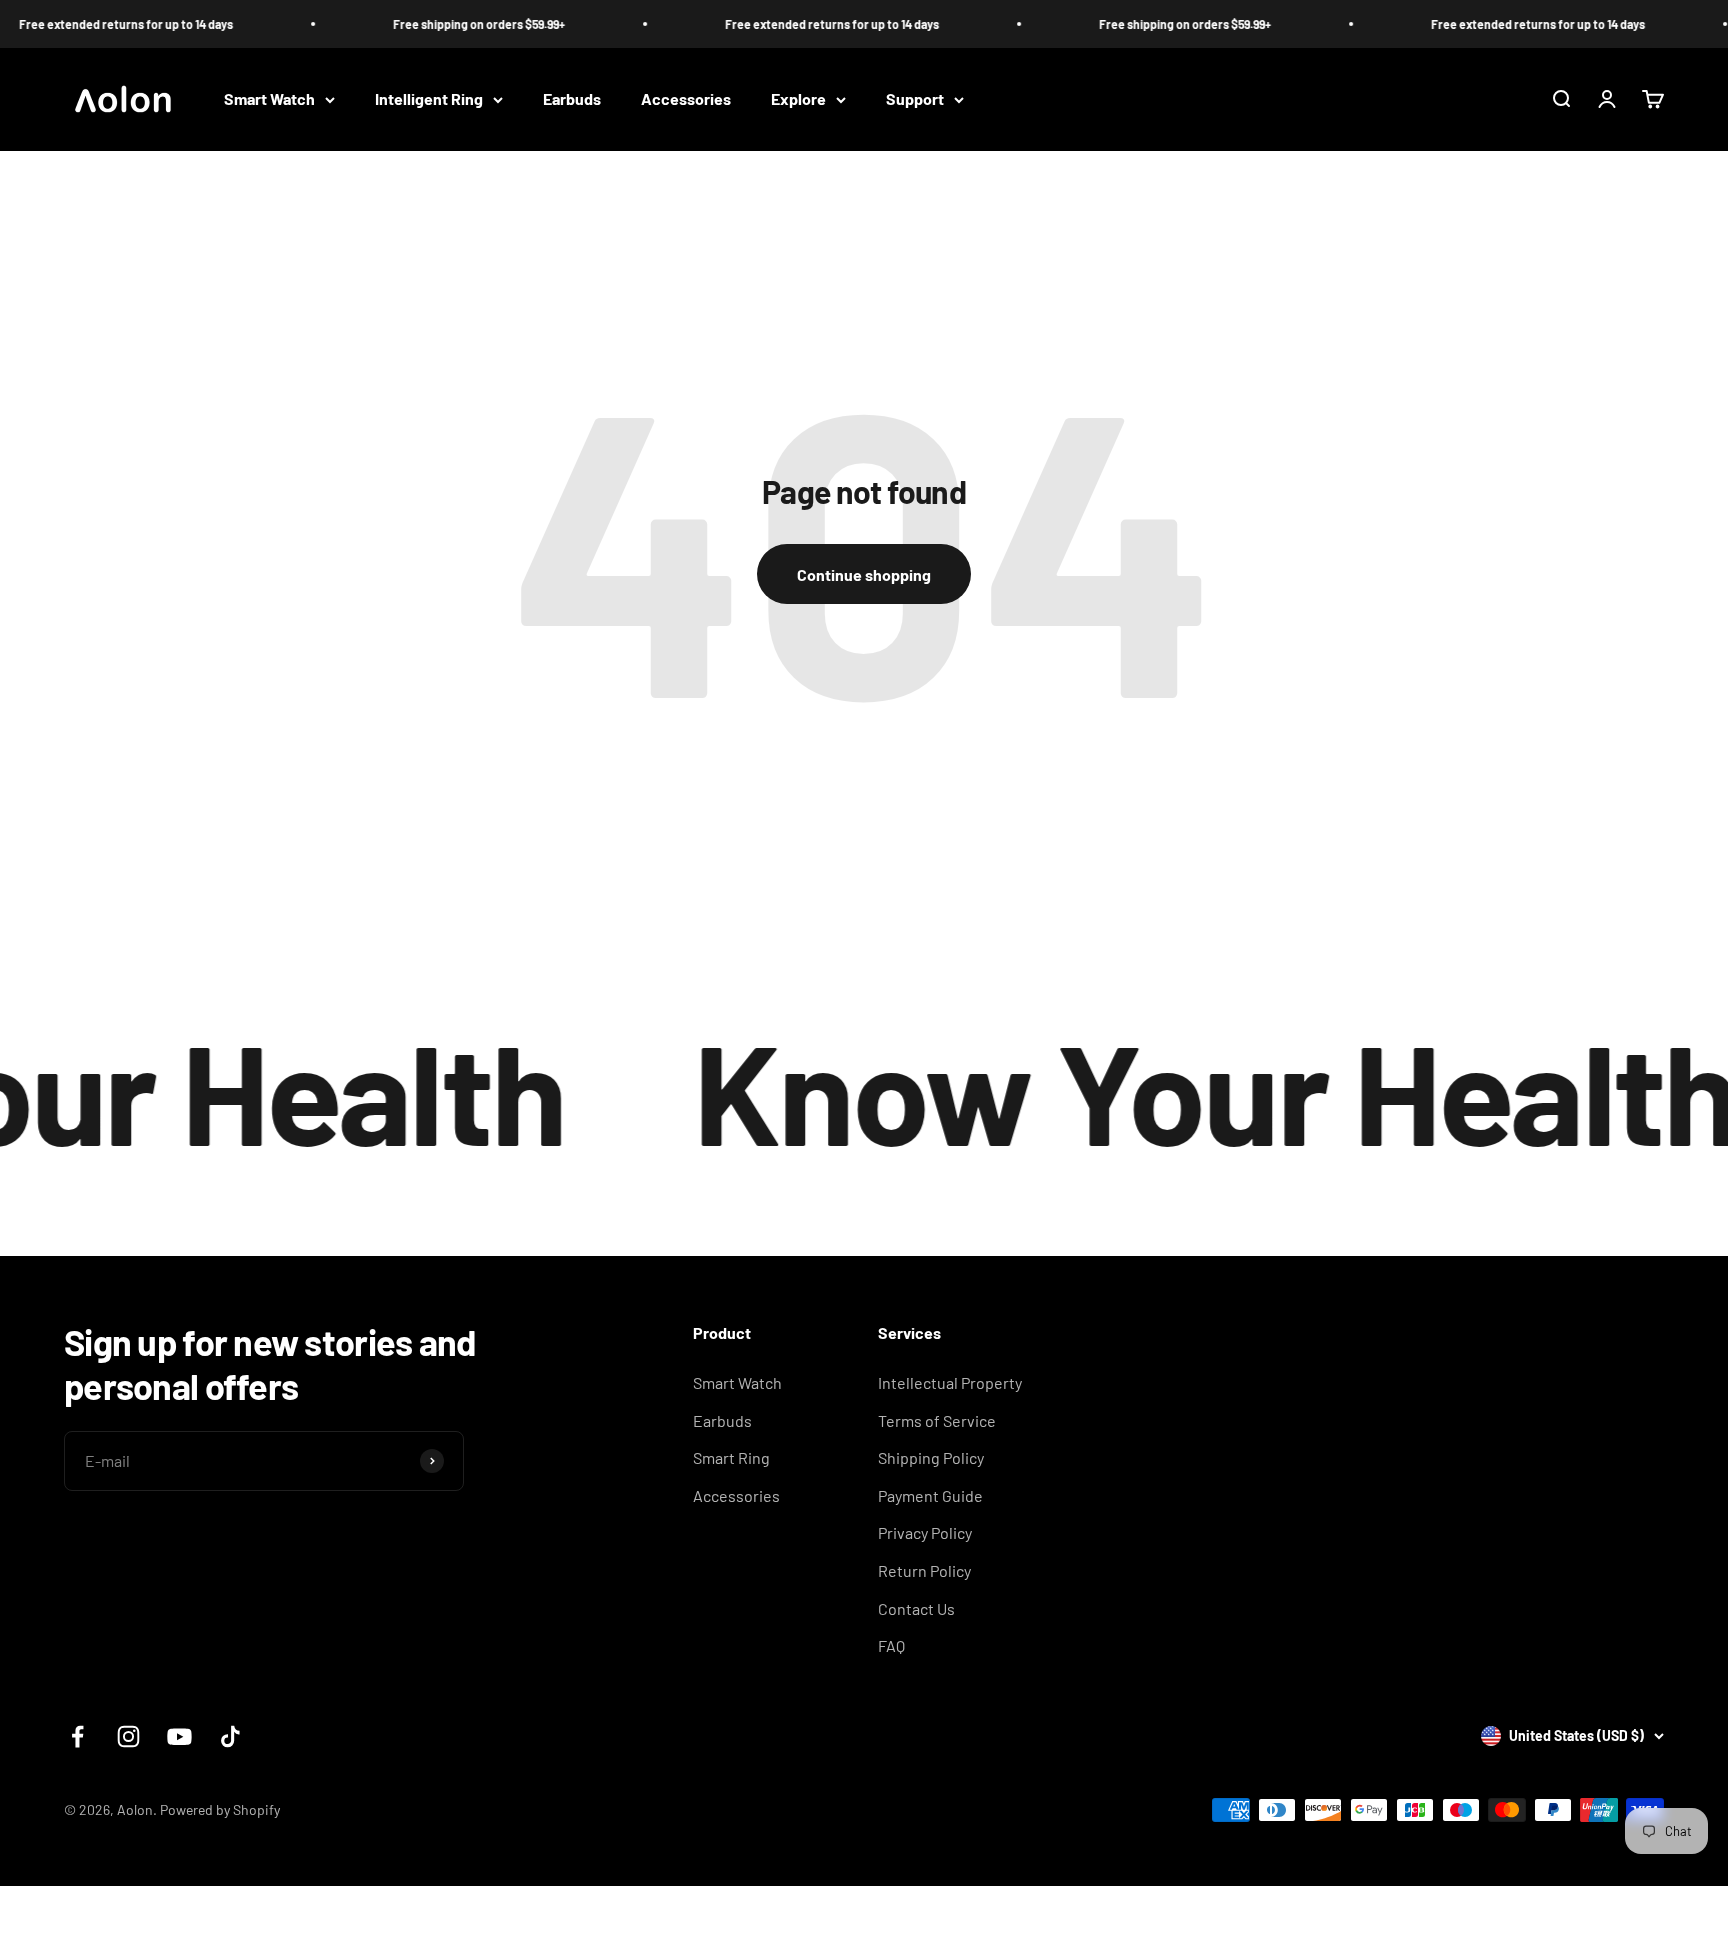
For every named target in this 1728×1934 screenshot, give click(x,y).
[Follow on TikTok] (230, 1736)
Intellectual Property (950, 1382)
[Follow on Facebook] (77, 1736)
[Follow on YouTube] (179, 1736)
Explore (798, 99)
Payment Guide (930, 1495)
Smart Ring (731, 1457)
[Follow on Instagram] (128, 1736)
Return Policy (924, 1570)
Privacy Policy (925, 1532)
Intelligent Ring (429, 99)
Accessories (686, 99)
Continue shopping (864, 574)
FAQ (891, 1645)
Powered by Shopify (220, 1809)
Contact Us (916, 1608)
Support (915, 99)
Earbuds (572, 99)
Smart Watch (269, 99)
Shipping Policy (931, 1457)
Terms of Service (937, 1420)
